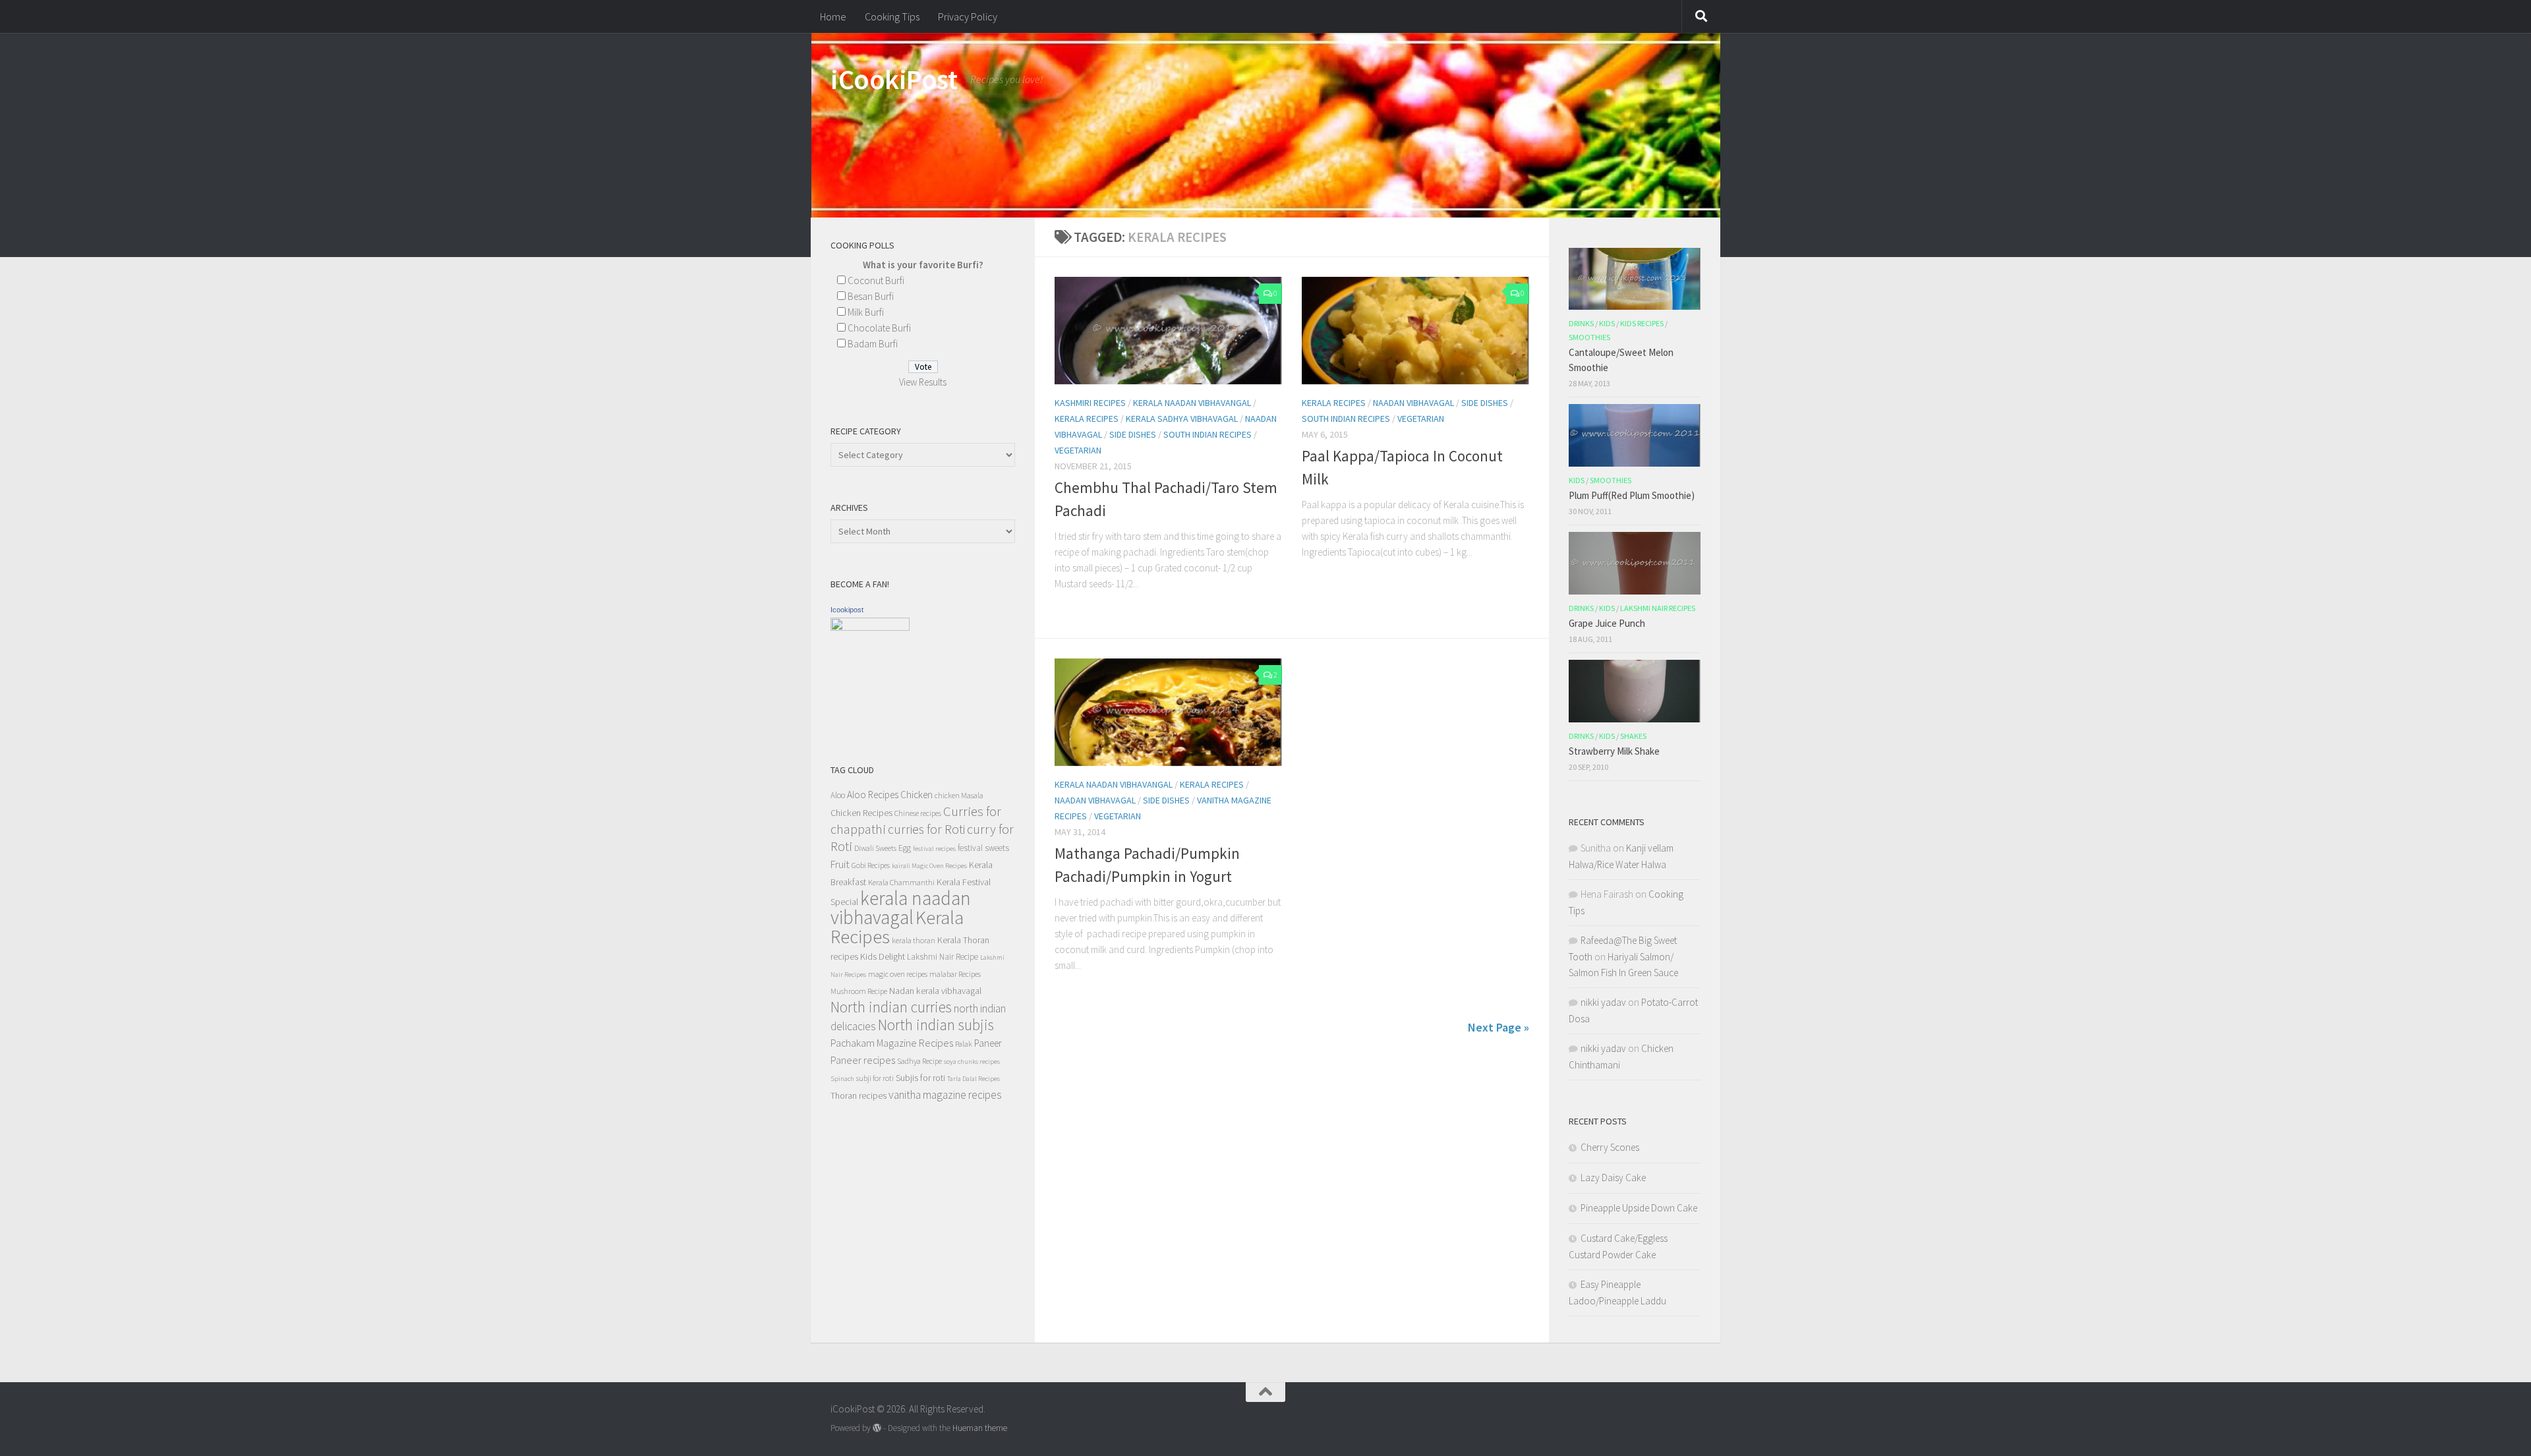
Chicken (916, 795)
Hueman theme (980, 1428)
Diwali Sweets (875, 848)
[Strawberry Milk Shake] (1635, 691)
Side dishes (1133, 434)
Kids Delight (883, 956)
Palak (964, 1044)
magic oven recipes (898, 974)
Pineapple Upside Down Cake (1639, 1208)
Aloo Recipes (873, 795)
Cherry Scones (1610, 1147)
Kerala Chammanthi (901, 882)
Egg (905, 848)
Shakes (1633, 736)
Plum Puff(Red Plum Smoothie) (1632, 495)
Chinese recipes (918, 813)
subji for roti (875, 1078)
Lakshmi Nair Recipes (1658, 608)
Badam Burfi (873, 344)
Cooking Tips (892, 16)
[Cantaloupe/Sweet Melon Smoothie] (1635, 279)
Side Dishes (1485, 403)
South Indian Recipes (1207, 434)
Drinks (1581, 323)
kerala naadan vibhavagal (901, 908)
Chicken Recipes (861, 813)
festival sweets (983, 848)
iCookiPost (894, 79)
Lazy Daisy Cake (1613, 1178)
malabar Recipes (955, 974)
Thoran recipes (858, 1095)
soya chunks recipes (972, 1062)
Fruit (840, 864)
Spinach (842, 1079)
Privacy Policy (968, 16)
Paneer (988, 1043)
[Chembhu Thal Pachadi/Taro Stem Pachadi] (1168, 331)
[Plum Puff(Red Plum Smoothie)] (1635, 435)
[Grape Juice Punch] (1635, 563)
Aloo (838, 795)
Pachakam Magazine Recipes (892, 1043)
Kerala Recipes (1087, 419)
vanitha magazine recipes (945, 1095)
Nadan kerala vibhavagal (935, 991)
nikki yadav (1603, 1002)
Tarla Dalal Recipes (974, 1079)
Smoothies (1589, 337)
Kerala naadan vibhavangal (1192, 403)
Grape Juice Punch (1607, 623)
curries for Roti (926, 829)
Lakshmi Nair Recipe (943, 957)
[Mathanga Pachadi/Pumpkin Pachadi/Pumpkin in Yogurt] (1168, 712)
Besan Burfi (871, 296)
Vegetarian (1078, 450)
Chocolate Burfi (879, 328)
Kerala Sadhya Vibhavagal (1182, 419)
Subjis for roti (920, 1078)
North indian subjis (936, 1025)
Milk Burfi (866, 312)
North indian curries (891, 1007)
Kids (1607, 323)
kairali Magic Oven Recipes (929, 866)
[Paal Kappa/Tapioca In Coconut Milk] (1415, 331)
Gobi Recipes (871, 865)
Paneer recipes (863, 1060)
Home (833, 16)
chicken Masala (959, 795)
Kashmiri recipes (1090, 403)
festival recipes (934, 849)
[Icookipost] (870, 627)
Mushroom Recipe (859, 991)
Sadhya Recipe (919, 1061)
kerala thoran (914, 940)
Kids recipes (1642, 323)
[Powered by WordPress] (877, 1428)
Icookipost (847, 610)
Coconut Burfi (876, 280)
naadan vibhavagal (1413, 403)
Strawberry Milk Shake (1614, 751)
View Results (923, 382)
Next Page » (1498, 1027)
